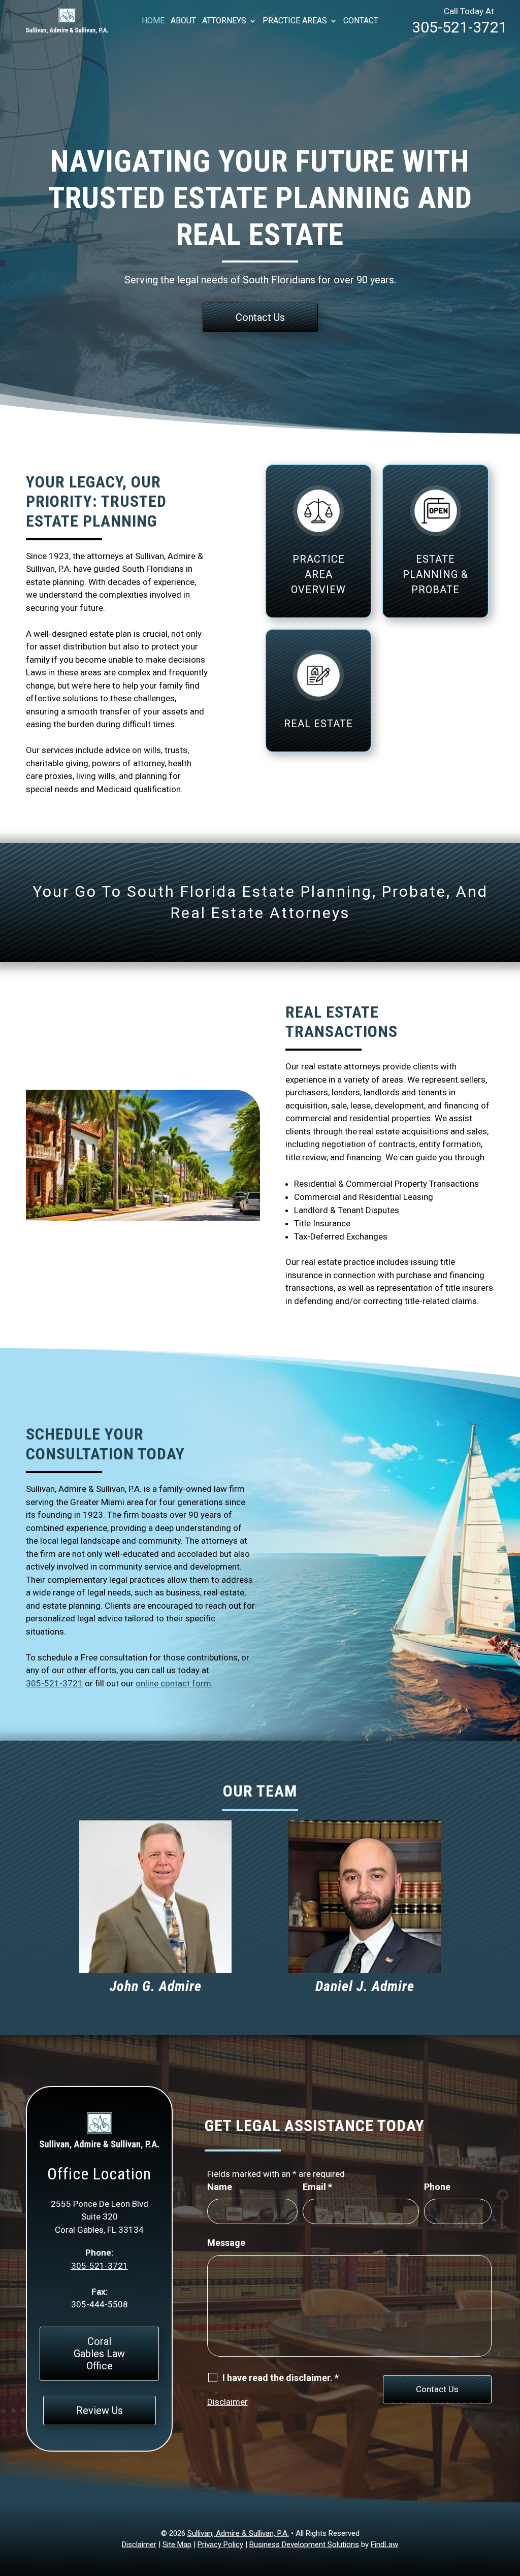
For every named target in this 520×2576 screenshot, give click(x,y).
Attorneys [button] (224, 21)
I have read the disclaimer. (281, 2378)
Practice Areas (295, 21)
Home (153, 21)
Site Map (177, 2545)
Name (220, 2187)
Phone (437, 2187)
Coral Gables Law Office (99, 2354)
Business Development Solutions (304, 2545)
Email (317, 2187)
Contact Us (260, 317)
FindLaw (384, 2545)
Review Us (100, 2410)
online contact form (173, 1683)
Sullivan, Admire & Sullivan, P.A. (238, 2533)
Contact (361, 21)
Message (226, 2243)
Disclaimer (227, 2402)
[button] (510, 2502)
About (183, 21)
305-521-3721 (460, 27)
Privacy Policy (220, 2545)
